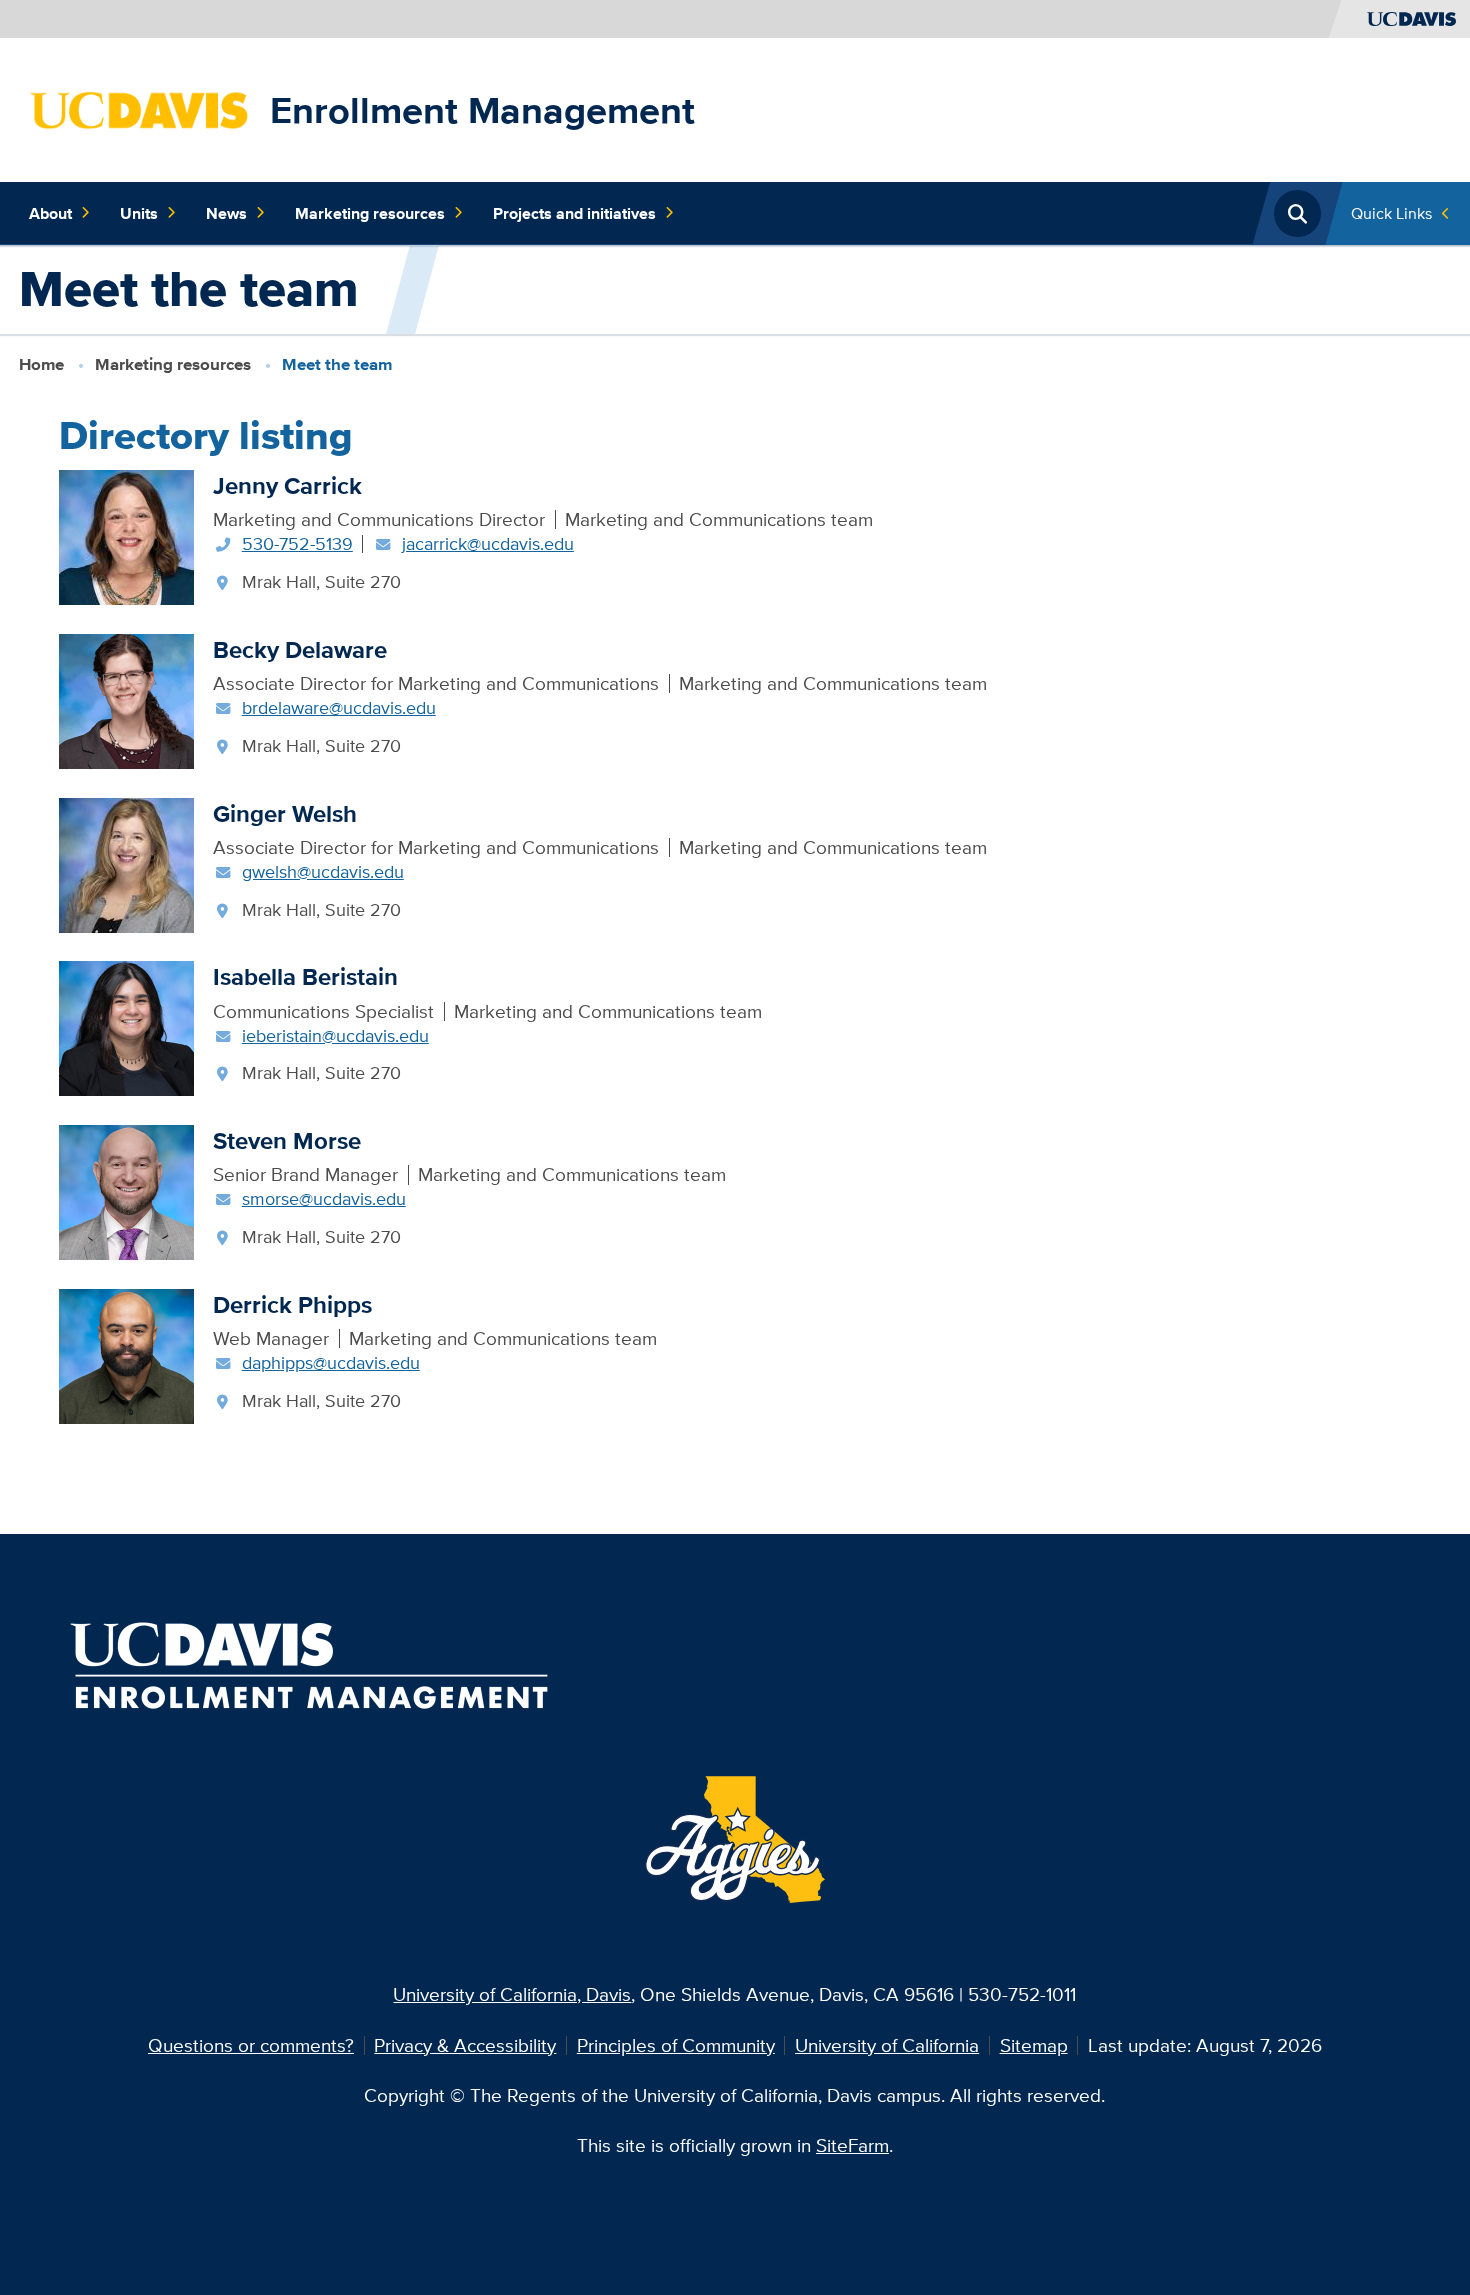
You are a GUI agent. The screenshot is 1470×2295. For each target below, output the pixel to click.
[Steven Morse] (126, 1190)
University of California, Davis (512, 1994)
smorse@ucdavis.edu (324, 1198)
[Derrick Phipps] (126, 1354)
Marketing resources (370, 213)
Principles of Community (676, 2045)
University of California (887, 2045)
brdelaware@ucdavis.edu (339, 707)
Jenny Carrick (287, 485)
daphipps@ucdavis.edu (331, 1362)
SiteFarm (852, 2145)
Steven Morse (287, 1140)
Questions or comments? (251, 2045)
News (226, 213)
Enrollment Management (482, 110)
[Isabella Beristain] (126, 1027)
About (50, 213)
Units (139, 213)
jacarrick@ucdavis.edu (488, 543)
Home (41, 364)
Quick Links (1391, 213)
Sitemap (1034, 2045)
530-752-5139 (297, 543)
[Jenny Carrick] (126, 535)
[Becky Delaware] (126, 699)
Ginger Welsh (285, 813)
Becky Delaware (300, 649)
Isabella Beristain (305, 976)
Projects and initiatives (574, 213)
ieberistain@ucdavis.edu (335, 1035)
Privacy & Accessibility (465, 2045)
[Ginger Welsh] (126, 863)
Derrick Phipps (292, 1304)
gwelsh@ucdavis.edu (323, 871)
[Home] (140, 108)
